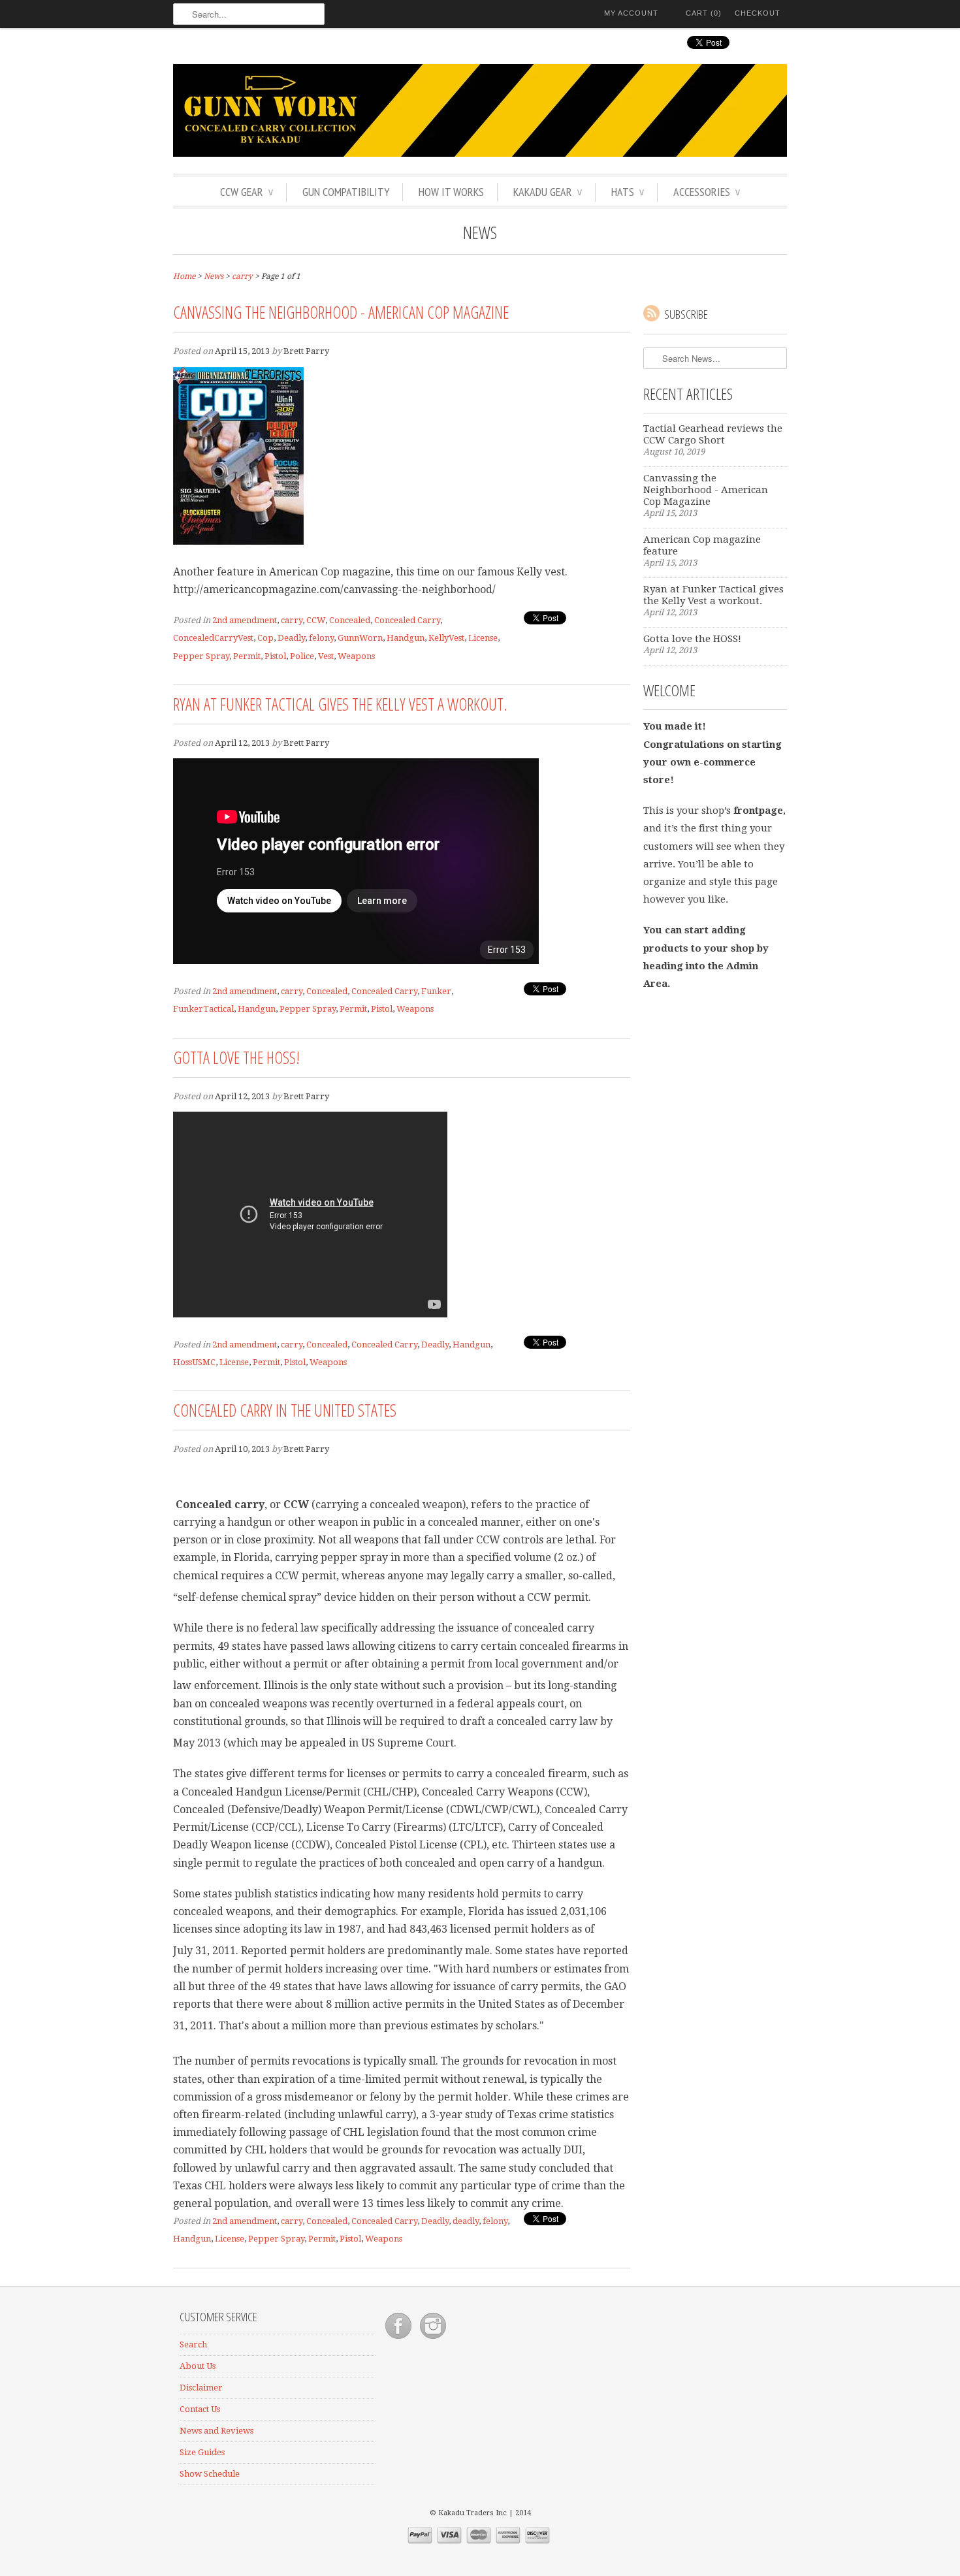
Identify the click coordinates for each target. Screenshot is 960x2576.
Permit (247, 656)
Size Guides (202, 2452)
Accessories (707, 192)
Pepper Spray (201, 656)
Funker (436, 991)
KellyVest (446, 638)
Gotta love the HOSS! (236, 1057)
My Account (631, 13)
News (480, 233)
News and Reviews (216, 2431)
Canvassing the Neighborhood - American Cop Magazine (341, 312)
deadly (466, 2221)
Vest (326, 656)
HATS (628, 192)
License (483, 638)
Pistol (275, 656)
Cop (265, 638)
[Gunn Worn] (480, 112)
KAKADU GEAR (548, 192)
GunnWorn (360, 638)
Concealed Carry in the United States (285, 1410)
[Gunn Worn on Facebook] (399, 2339)
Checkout (758, 13)
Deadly (291, 638)
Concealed (350, 620)
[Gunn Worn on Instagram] (433, 2339)
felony (321, 638)
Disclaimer (201, 2388)
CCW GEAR (247, 192)
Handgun (406, 638)
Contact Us (200, 2409)
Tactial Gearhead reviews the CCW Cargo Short (713, 434)
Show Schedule (210, 2474)
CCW (316, 620)
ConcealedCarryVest (213, 638)
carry (292, 620)
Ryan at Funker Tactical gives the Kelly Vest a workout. (340, 704)
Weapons (356, 656)
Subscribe (686, 314)
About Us (198, 2366)
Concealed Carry (407, 620)
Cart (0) (704, 13)
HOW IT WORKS (451, 192)
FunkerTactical (203, 1009)
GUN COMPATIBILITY (346, 192)
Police (302, 656)
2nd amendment (245, 620)
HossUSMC (194, 1362)
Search (193, 2344)
